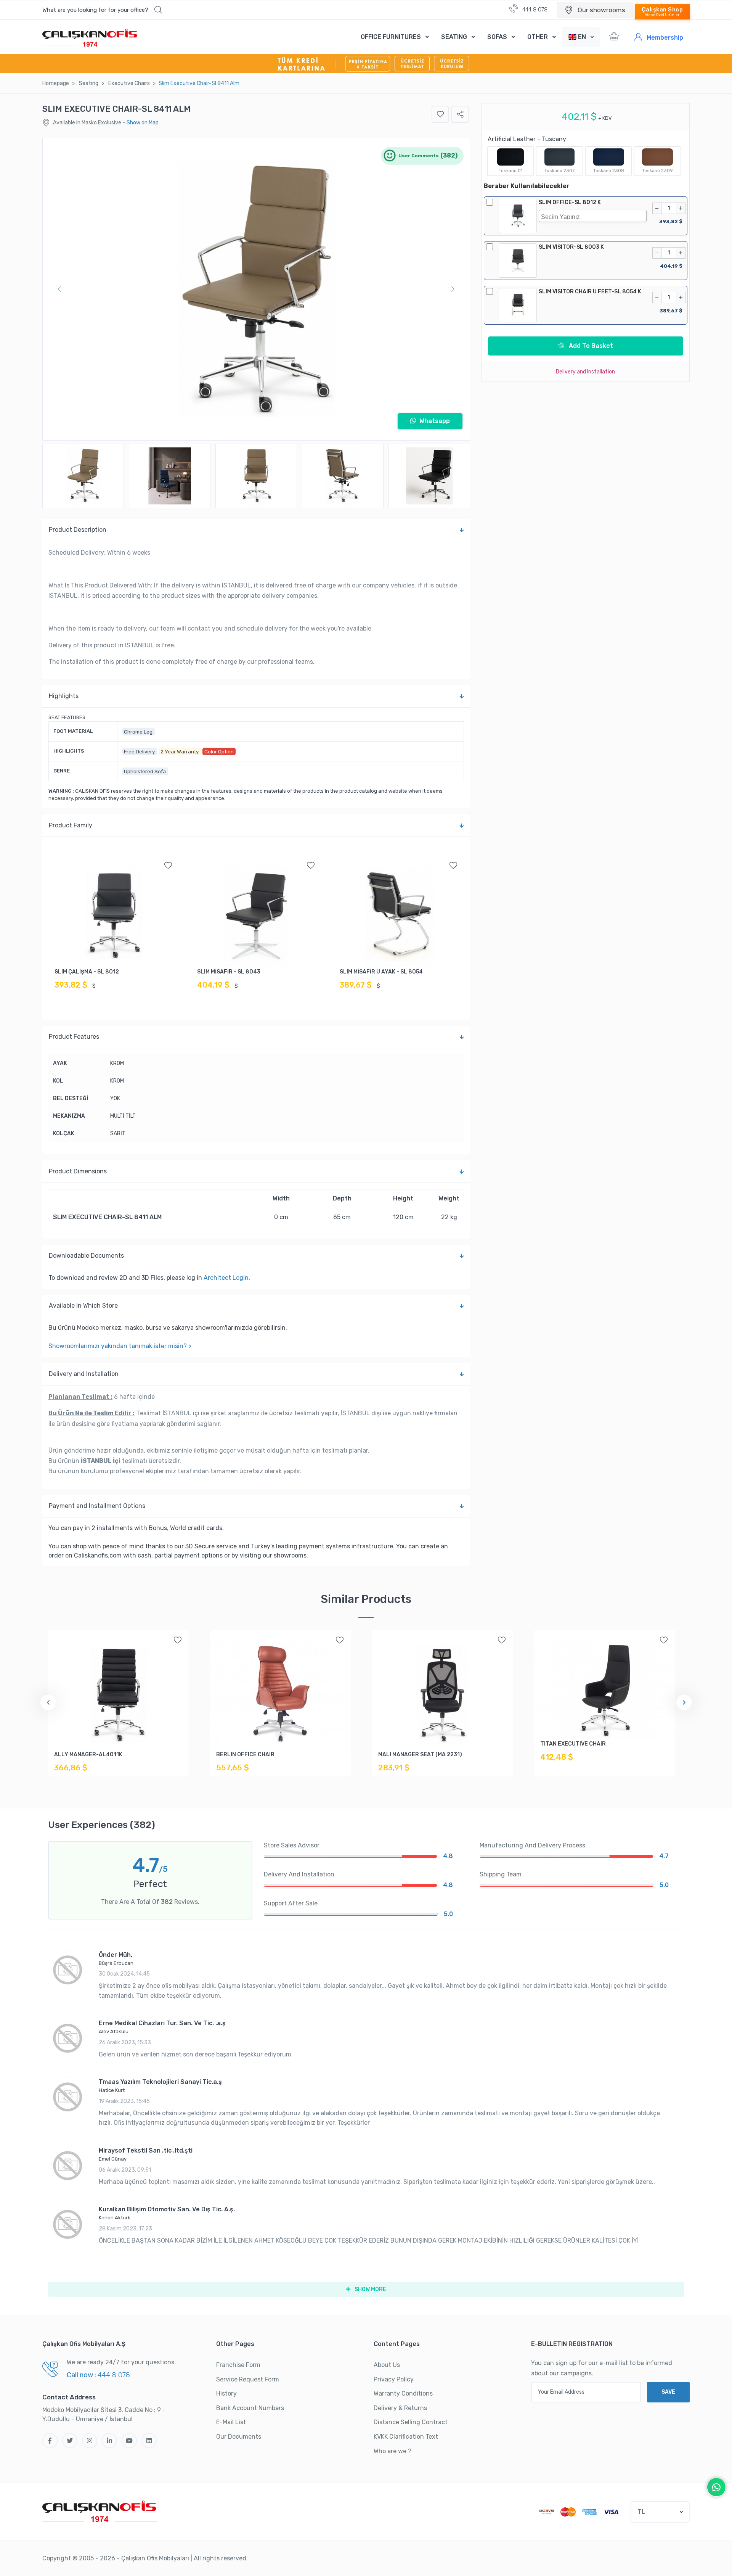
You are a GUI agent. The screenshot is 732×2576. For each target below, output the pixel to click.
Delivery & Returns (400, 2408)
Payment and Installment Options (97, 1506)
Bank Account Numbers (250, 2408)
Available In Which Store (83, 1306)
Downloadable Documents (86, 1256)
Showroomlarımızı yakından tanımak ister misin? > (120, 1346)
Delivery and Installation (84, 1374)
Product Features (74, 1037)
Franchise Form (238, 2365)
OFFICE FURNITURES (391, 37)
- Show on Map (141, 123)
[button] (102, 10)
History (226, 2393)
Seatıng (89, 83)
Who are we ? (392, 2451)
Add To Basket (590, 346)
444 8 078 (534, 10)
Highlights (64, 696)
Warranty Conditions (403, 2393)
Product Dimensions (78, 1171)
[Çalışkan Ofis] (100, 2510)
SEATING (454, 37)
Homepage (56, 83)
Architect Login (226, 1278)
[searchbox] (594, 216)
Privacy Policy (394, 2379)
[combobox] (592, 216)
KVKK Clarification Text (406, 2437)
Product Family (71, 825)
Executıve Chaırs (129, 83)
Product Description (78, 530)
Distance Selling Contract (411, 2422)
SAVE (668, 2392)
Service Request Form (248, 2379)
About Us (387, 2365)
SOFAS (497, 37)
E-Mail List (231, 2422)
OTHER (538, 37)
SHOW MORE (370, 2289)
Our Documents (239, 2437)
